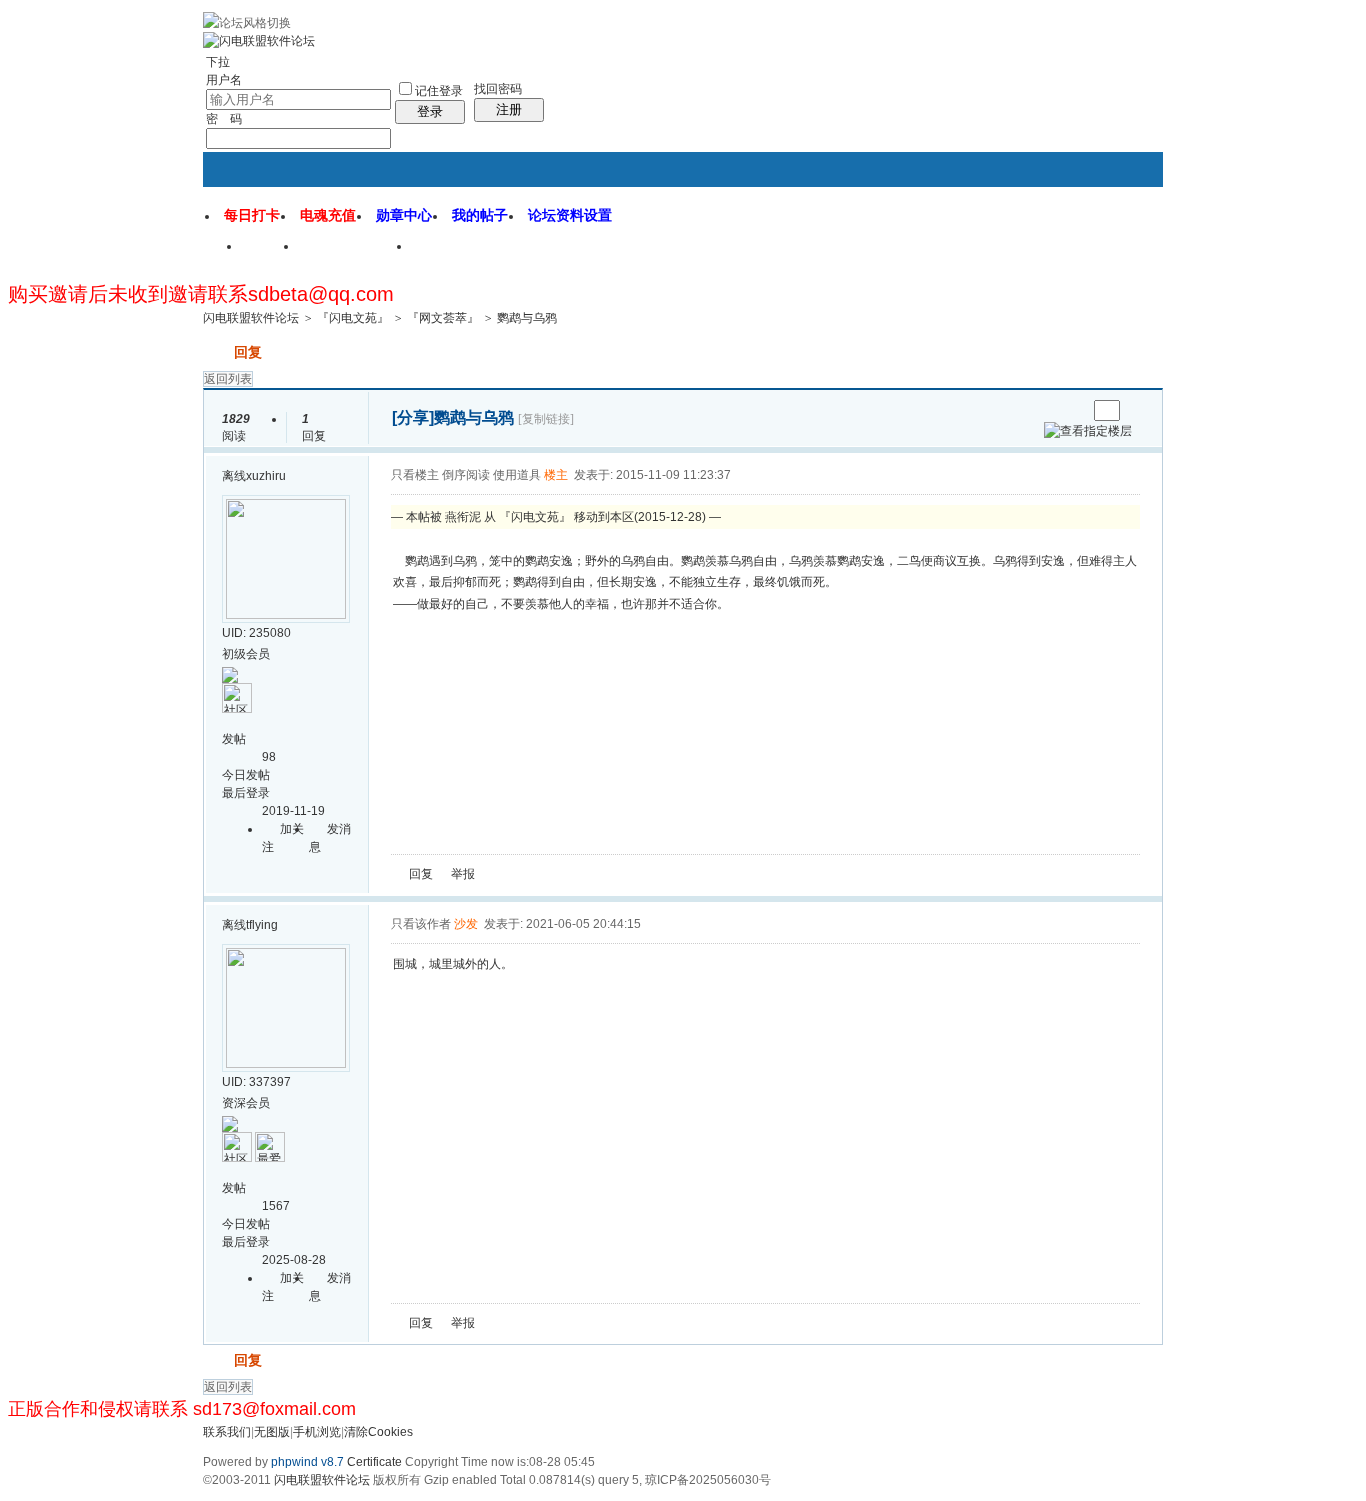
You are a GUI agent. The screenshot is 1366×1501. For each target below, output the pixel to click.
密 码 (224, 119)
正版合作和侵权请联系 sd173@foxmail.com (182, 1409)
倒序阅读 (466, 475)
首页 (271, 253)
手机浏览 (317, 1432)
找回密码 (498, 89)
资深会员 (246, 1103)
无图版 (272, 1432)
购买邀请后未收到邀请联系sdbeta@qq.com (201, 294)
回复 (248, 352)
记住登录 (439, 91)
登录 (430, 111)
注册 (509, 109)
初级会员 (246, 654)
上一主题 (1051, 410)
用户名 (224, 80)
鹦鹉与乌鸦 (527, 318)
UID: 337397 (256, 1082)
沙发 (466, 924)
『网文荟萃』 (443, 318)
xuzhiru (266, 476)
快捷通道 (1110, 238)
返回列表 (228, 379)
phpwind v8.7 (307, 1462)
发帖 (217, 352)
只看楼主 (415, 475)
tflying (262, 925)
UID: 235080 (256, 633)
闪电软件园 (462, 253)
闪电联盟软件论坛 (251, 318)
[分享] (413, 417)
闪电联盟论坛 (356, 253)
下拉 (218, 62)
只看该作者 (421, 924)
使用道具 (517, 475)
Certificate (374, 1462)
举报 (463, 874)
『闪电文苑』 (353, 318)
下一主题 (1071, 410)
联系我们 (227, 1432)
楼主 (556, 475)
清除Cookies (378, 1432)
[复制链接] (546, 419)
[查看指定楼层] (1088, 431)
